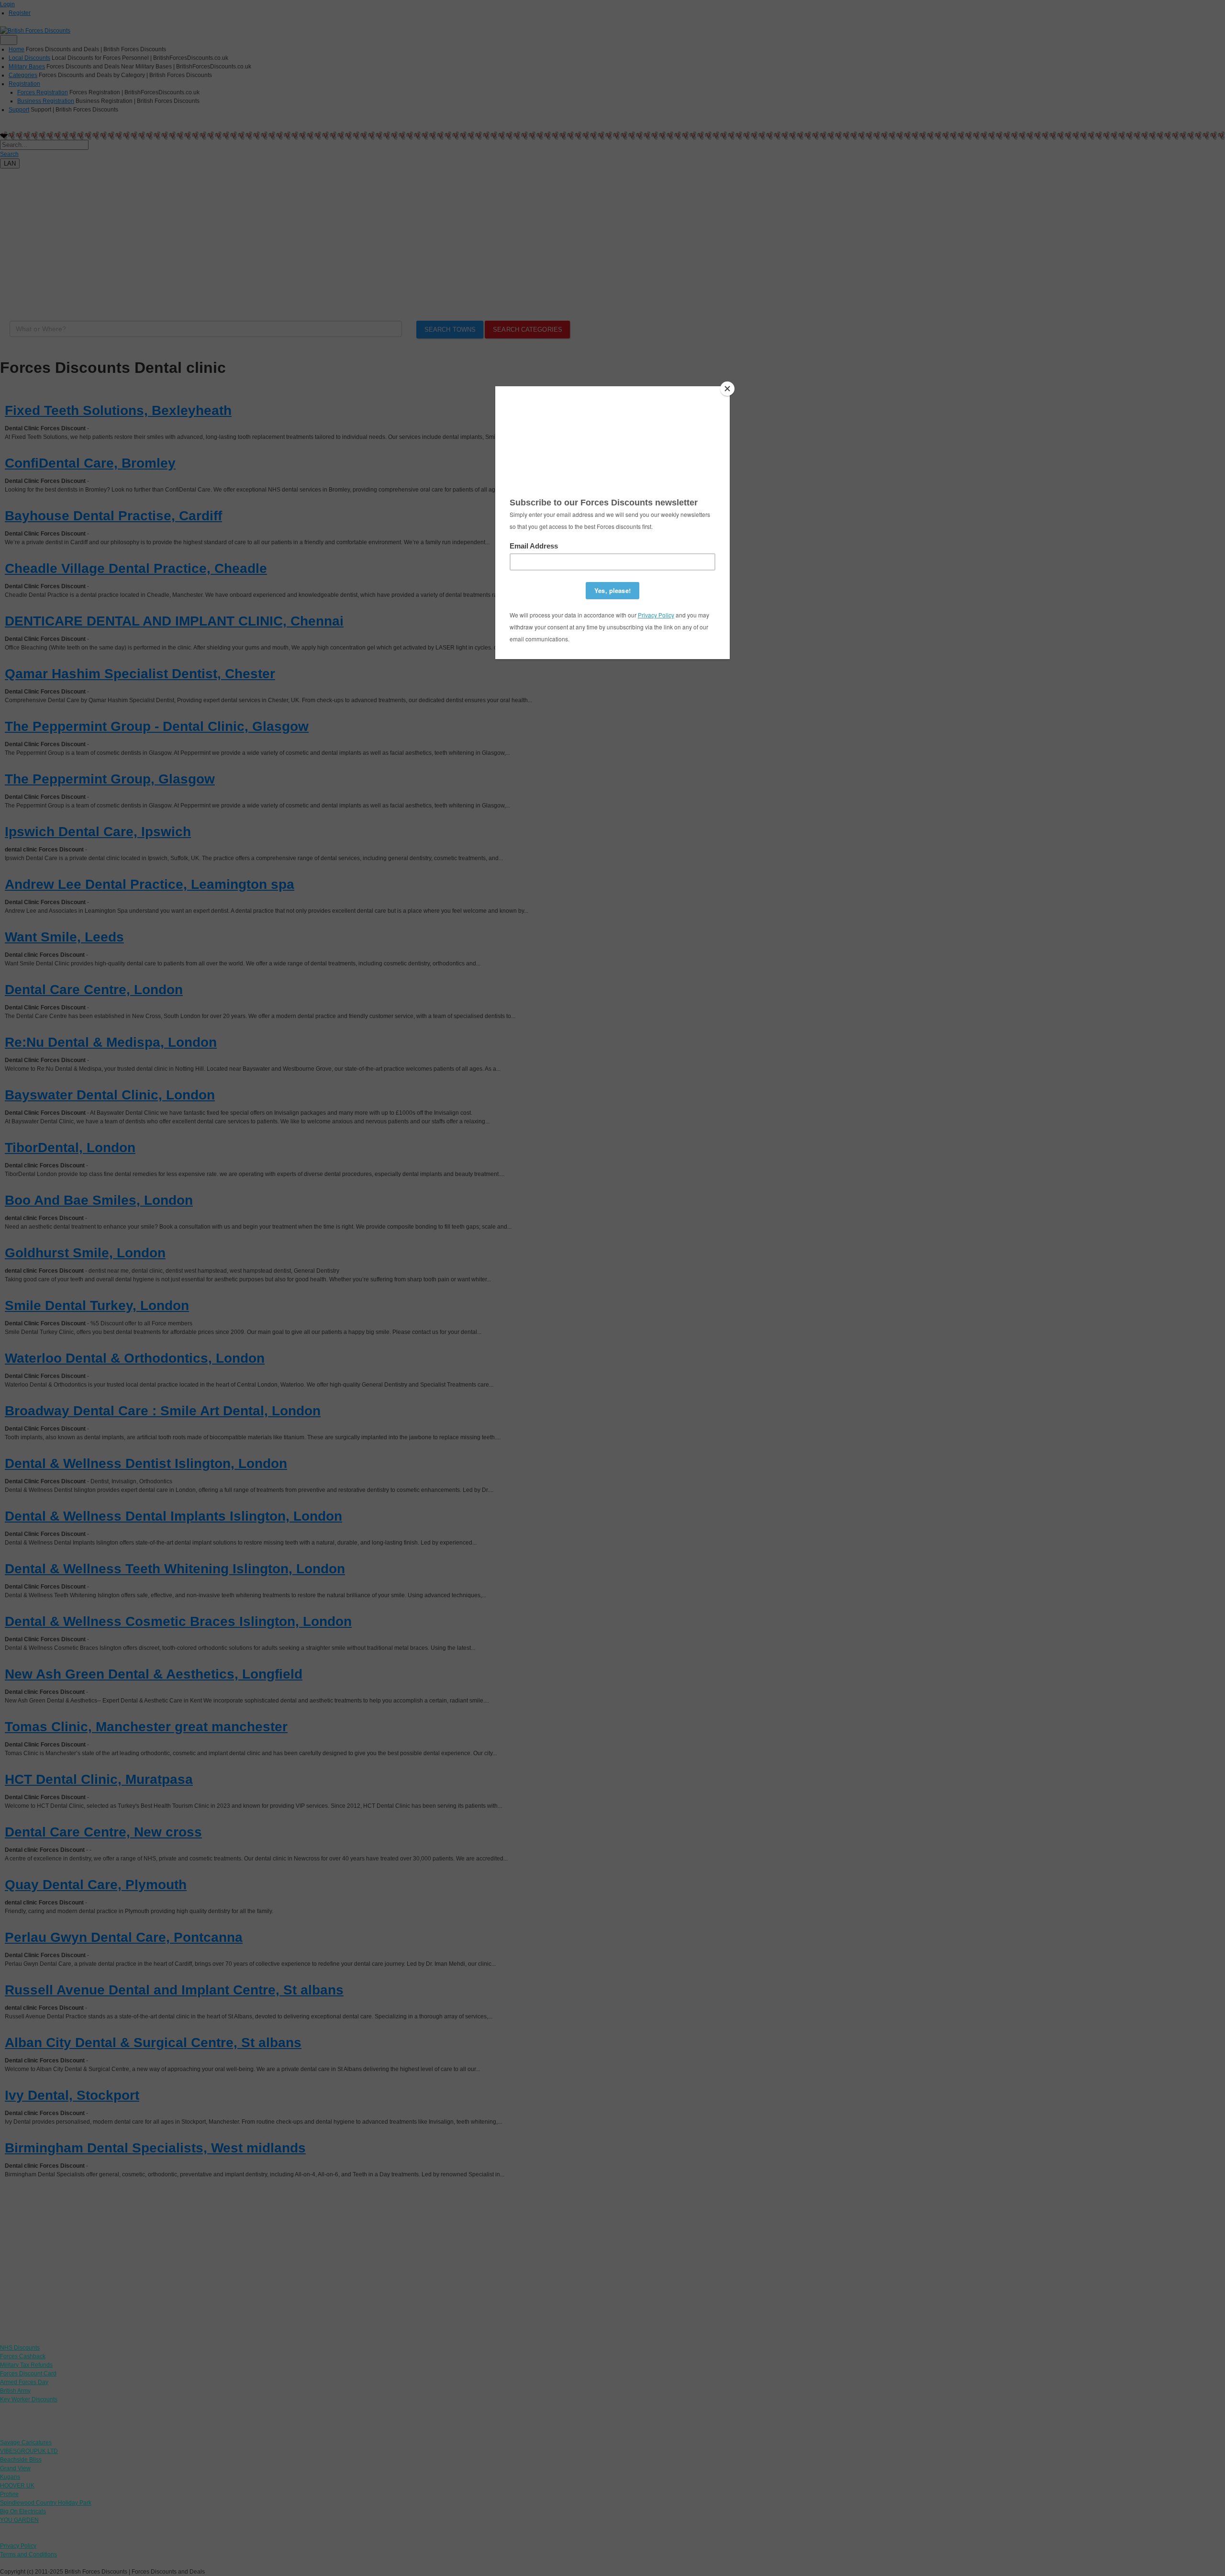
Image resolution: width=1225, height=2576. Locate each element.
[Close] (727, 389)
